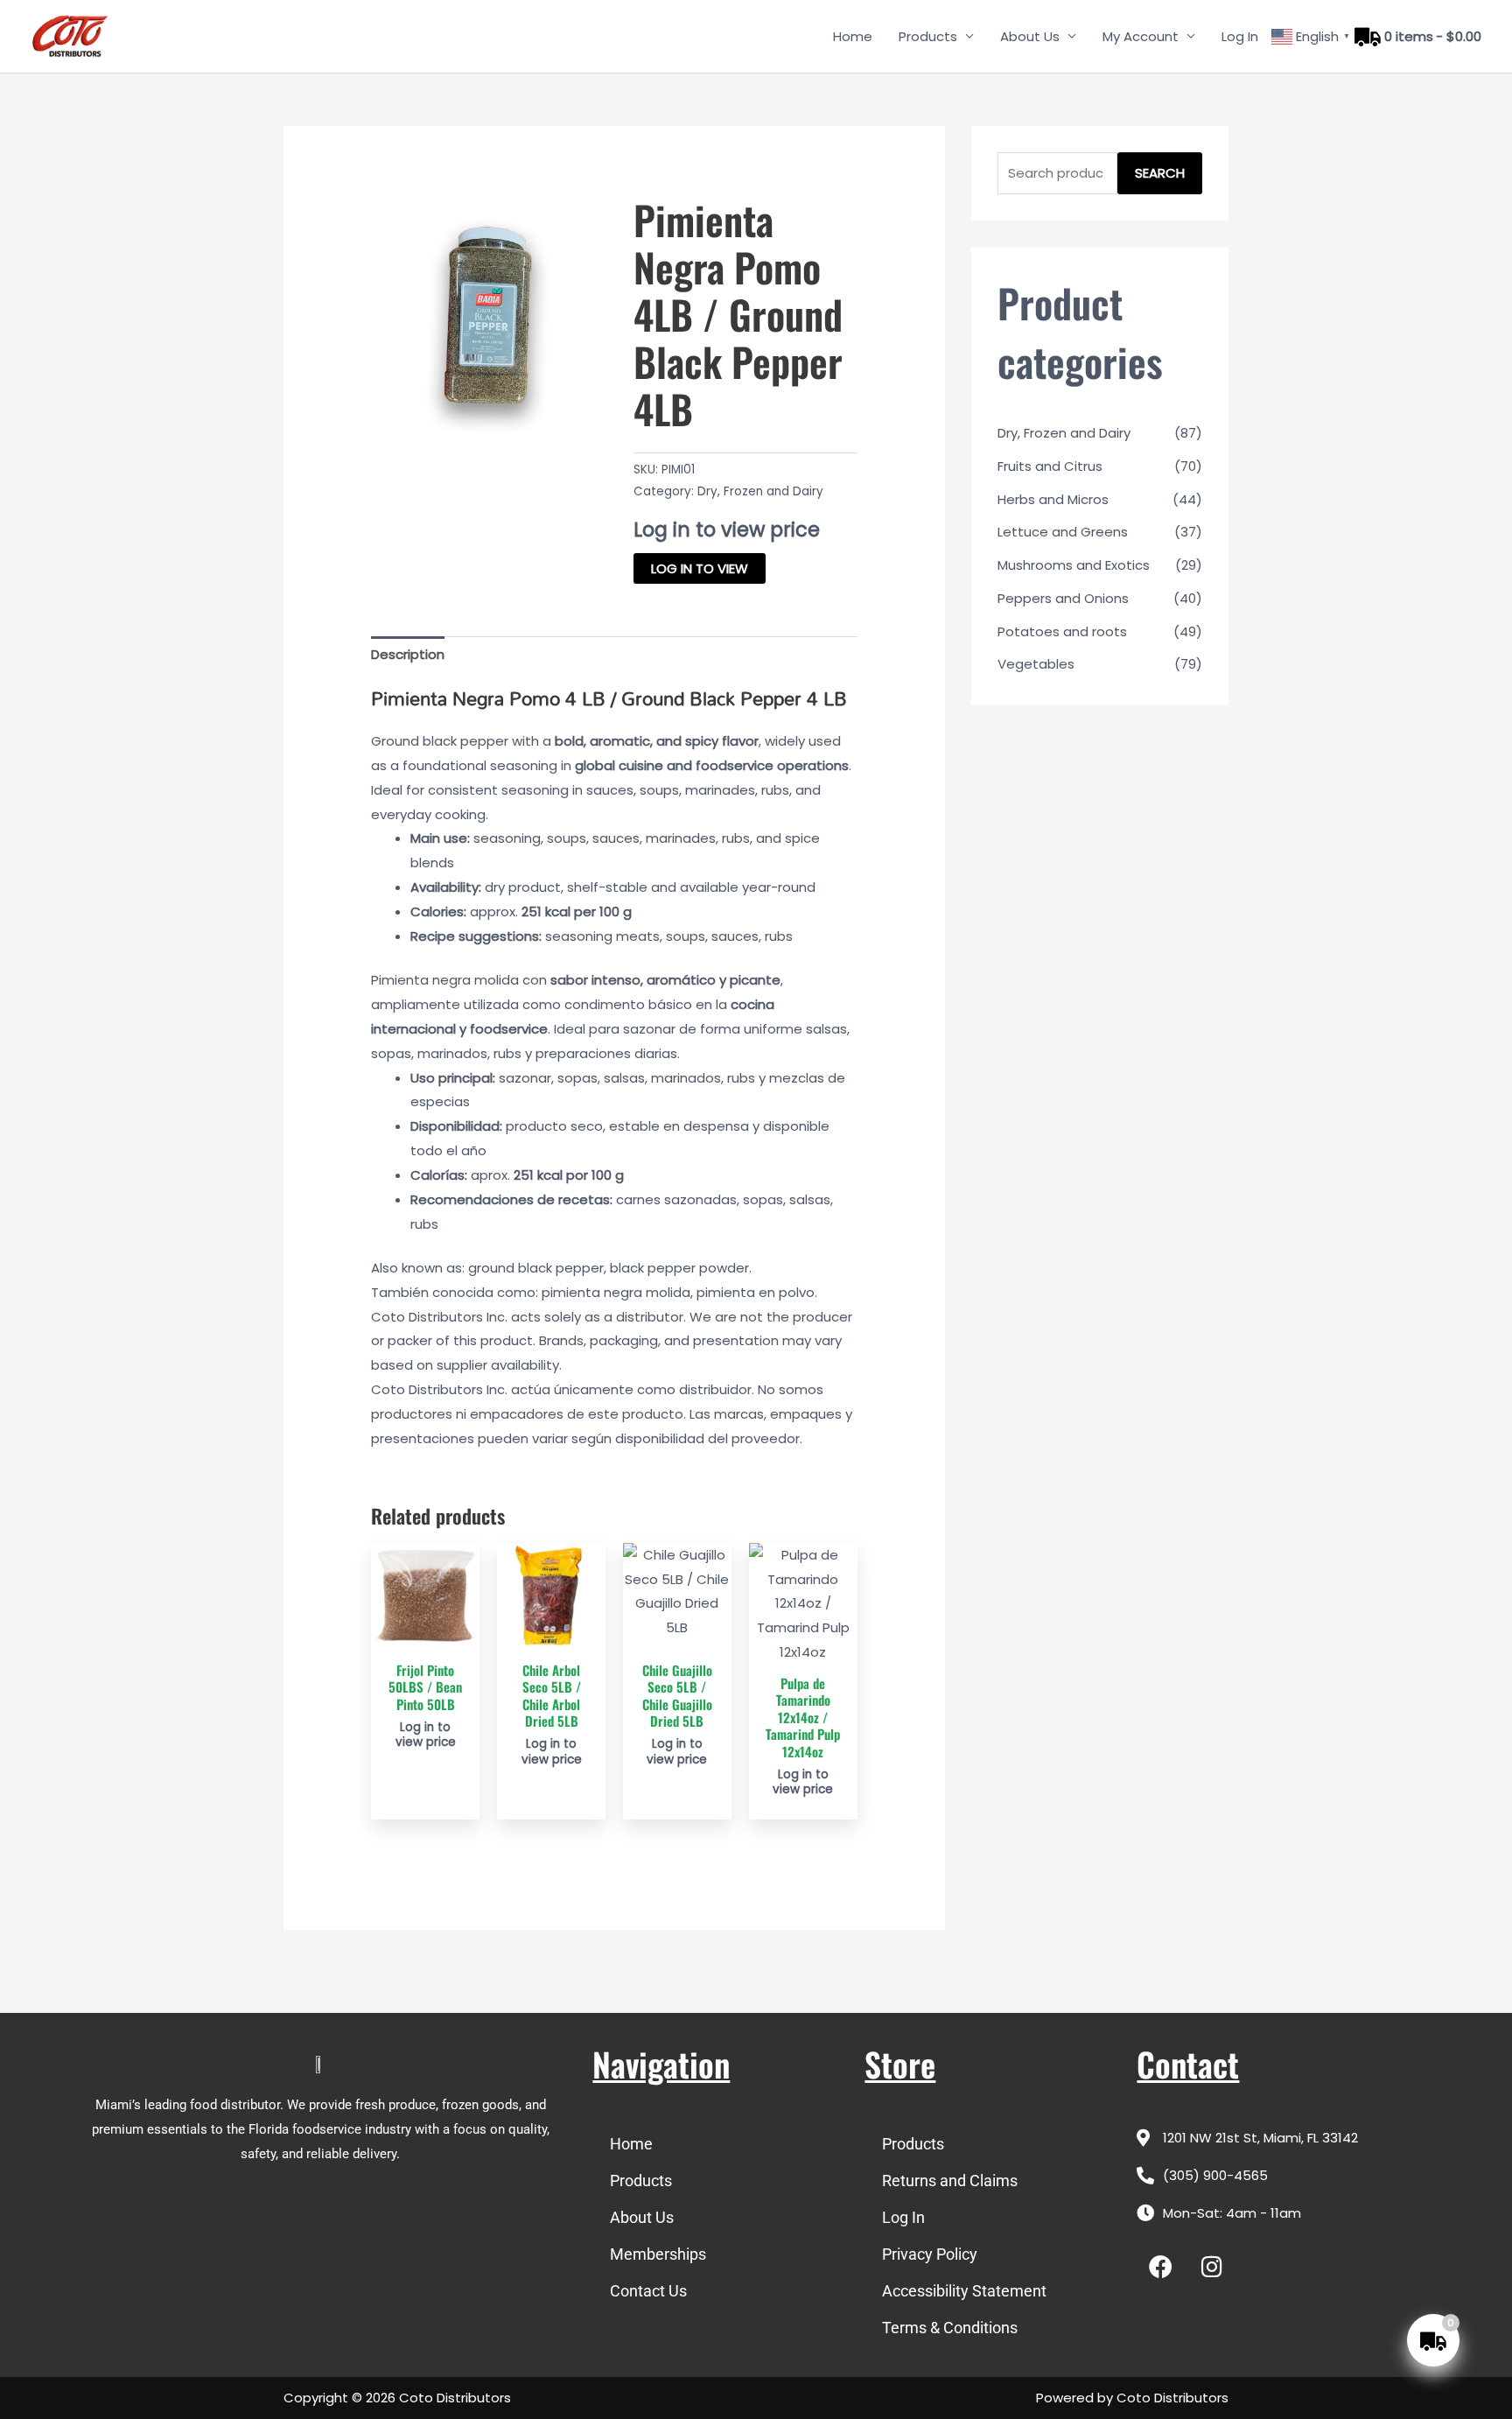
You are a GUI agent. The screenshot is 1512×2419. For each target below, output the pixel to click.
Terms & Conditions (950, 2328)
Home (853, 36)
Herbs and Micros (1053, 499)
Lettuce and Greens (1063, 532)
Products (928, 36)
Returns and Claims (950, 2181)
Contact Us (648, 2291)
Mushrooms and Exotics (1074, 565)
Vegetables (1036, 664)
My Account (1141, 36)
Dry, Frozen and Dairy (760, 491)
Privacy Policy (930, 2254)
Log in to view (700, 568)
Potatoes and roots (1062, 631)
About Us (1030, 36)
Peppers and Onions (1063, 598)
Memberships (658, 2254)
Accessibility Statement (964, 2291)
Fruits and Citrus (1050, 466)
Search (1160, 173)
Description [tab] (408, 654)
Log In (1240, 36)
